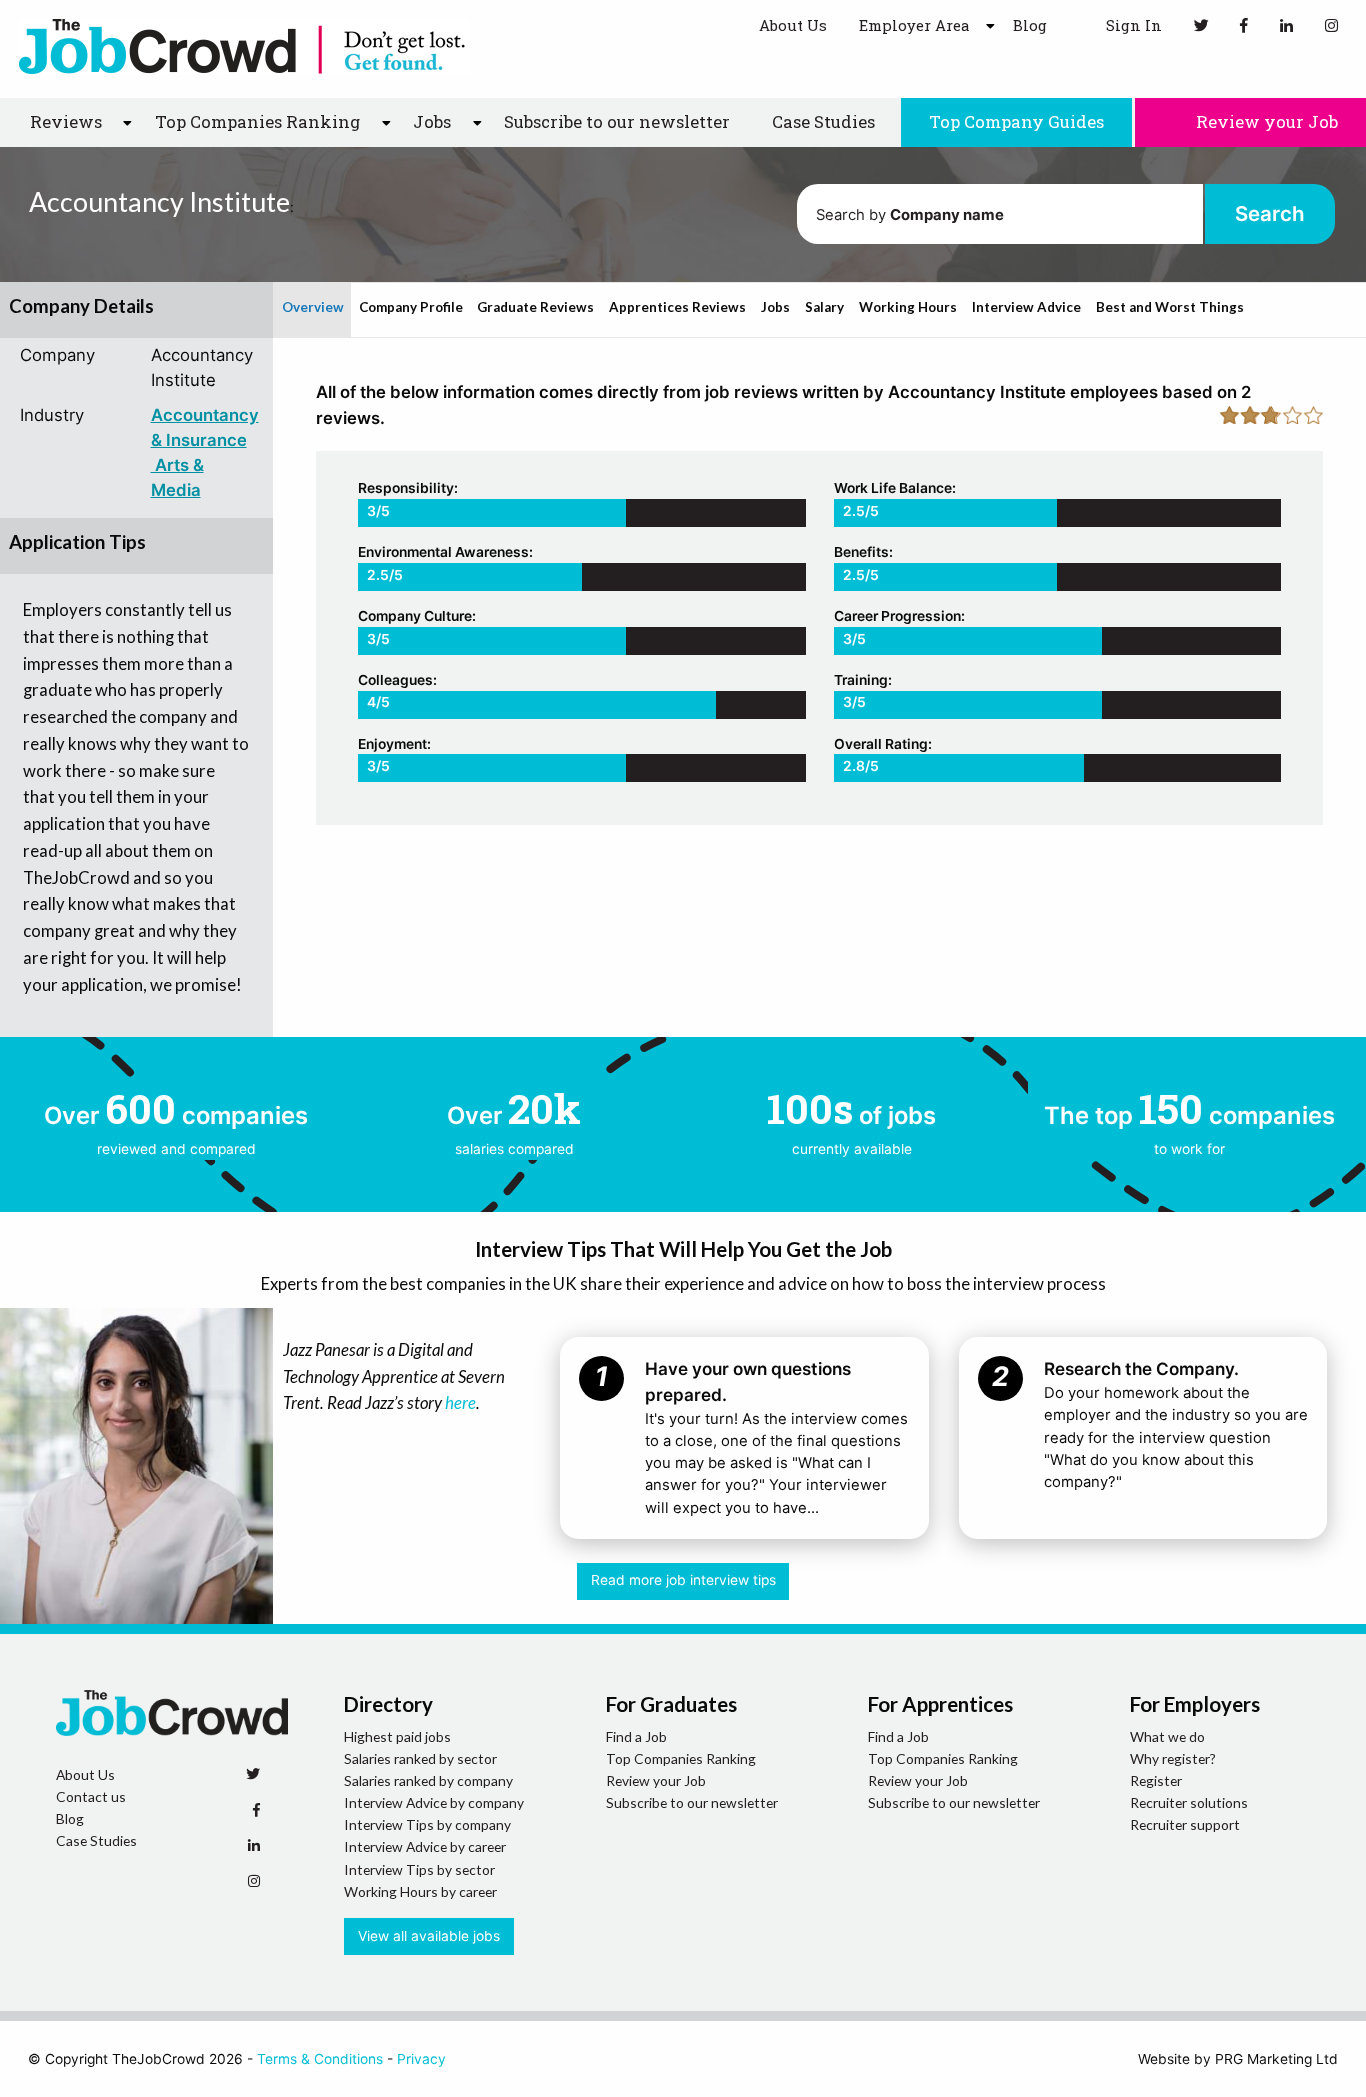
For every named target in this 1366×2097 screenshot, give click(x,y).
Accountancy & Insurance (205, 427)
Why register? (1173, 1758)
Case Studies (823, 121)
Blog (1030, 25)
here (460, 1402)
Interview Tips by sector (419, 1869)
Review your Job (1265, 121)
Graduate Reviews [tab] (535, 307)
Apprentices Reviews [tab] (677, 307)
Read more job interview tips (683, 1580)
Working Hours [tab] (908, 307)
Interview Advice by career (425, 1846)
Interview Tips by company (427, 1824)
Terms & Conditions (320, 2059)
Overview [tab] (313, 307)
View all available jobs (429, 1936)
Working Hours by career (420, 1891)
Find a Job (636, 1736)
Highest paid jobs (397, 1736)
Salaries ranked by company (428, 1780)
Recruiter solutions (1189, 1802)
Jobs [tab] (775, 307)
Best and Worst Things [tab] (1170, 307)
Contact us (91, 1796)
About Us (793, 25)
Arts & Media (177, 477)
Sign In (1132, 25)
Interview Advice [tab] (1026, 307)
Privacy (421, 2059)
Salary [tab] (824, 307)
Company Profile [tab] (411, 307)
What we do (1167, 1736)
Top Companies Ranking (681, 1758)
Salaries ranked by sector (420, 1758)
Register (1156, 1780)
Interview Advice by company (434, 1802)
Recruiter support (1185, 1824)
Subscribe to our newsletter (617, 121)
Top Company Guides (1016, 121)
